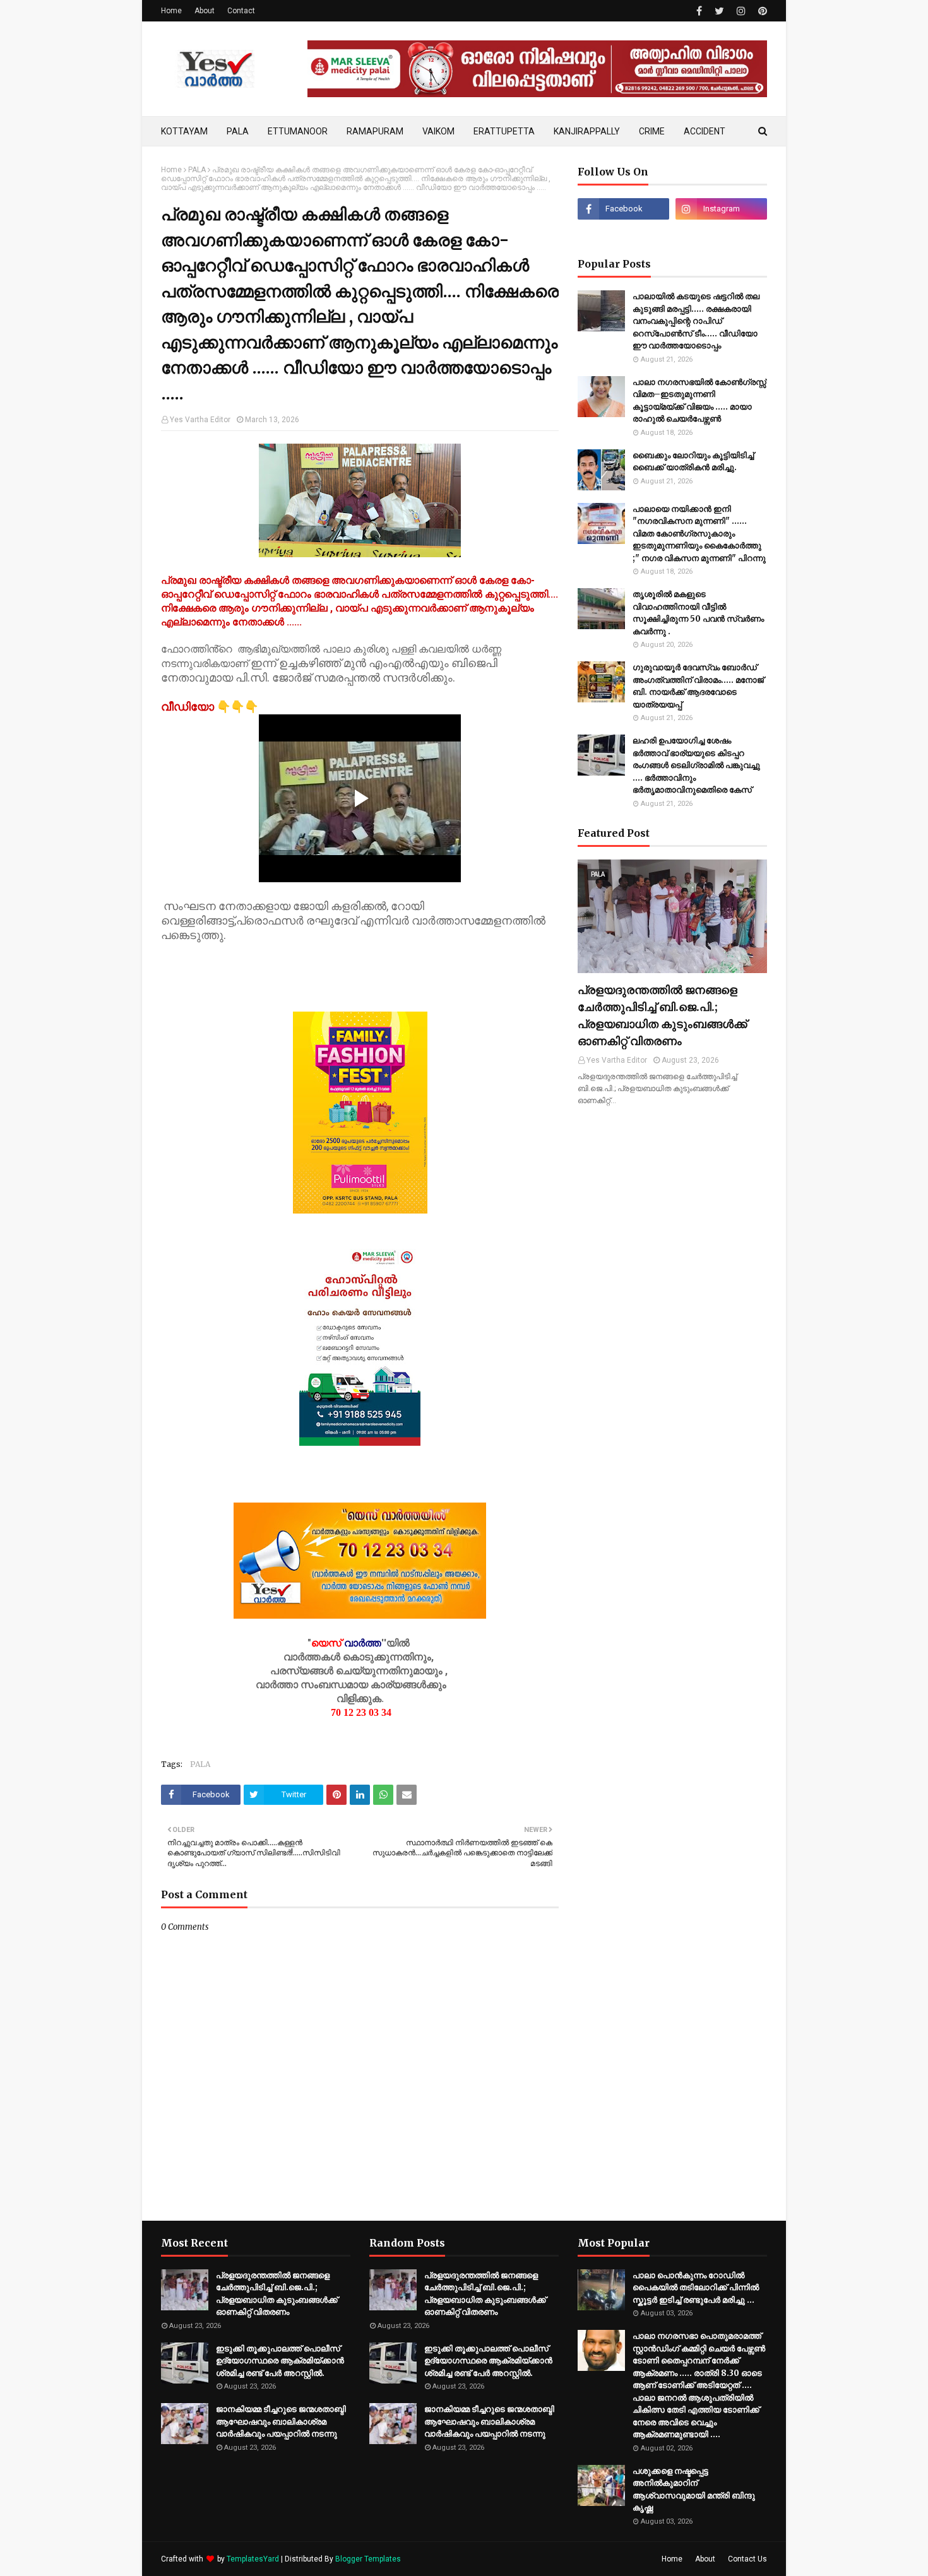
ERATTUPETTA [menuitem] (504, 131)
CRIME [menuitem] (652, 131)
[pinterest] (761, 11)
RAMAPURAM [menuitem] (375, 131)
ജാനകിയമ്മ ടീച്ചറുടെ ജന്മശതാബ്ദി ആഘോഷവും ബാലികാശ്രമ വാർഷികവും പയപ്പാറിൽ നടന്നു (281, 2421)
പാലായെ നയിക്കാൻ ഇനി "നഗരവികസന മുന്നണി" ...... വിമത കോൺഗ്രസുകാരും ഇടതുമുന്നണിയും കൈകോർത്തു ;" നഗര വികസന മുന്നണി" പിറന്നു (699, 534)
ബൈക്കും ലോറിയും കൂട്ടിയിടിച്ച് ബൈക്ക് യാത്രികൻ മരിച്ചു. (693, 462)
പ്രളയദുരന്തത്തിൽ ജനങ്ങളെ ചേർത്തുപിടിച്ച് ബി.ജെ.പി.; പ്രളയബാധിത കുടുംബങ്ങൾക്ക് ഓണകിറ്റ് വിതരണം (662, 1015)
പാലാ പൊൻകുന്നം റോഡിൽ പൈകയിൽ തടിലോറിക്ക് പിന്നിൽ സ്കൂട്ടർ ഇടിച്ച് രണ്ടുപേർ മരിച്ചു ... (696, 2288)
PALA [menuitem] (238, 131)
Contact (241, 11)
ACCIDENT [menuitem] (705, 131)
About (205, 11)
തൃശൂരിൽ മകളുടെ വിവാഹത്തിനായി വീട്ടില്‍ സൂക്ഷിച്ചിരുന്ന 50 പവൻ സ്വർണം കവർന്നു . (698, 613)
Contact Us (747, 2559)
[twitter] (719, 11)
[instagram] (741, 11)
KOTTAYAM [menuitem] (184, 131)
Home (171, 11)
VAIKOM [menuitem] (438, 131)
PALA (197, 170)
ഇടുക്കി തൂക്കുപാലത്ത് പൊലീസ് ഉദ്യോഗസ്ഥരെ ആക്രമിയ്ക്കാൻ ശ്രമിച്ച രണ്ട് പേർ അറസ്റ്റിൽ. (280, 2361)
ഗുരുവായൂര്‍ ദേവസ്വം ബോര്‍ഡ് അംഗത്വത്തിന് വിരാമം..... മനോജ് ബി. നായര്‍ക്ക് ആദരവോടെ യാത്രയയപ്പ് (698, 686)
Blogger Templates (368, 2559)
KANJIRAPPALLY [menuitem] (587, 131)
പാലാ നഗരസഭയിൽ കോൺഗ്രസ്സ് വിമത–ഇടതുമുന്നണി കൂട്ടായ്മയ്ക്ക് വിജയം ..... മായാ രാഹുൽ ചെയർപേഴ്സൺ (699, 401)
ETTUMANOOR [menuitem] (298, 131)
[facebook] (699, 11)
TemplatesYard (253, 2559)
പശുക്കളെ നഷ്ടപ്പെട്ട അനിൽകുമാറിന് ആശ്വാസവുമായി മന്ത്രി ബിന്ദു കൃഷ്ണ (694, 2490)
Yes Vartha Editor (200, 420)
